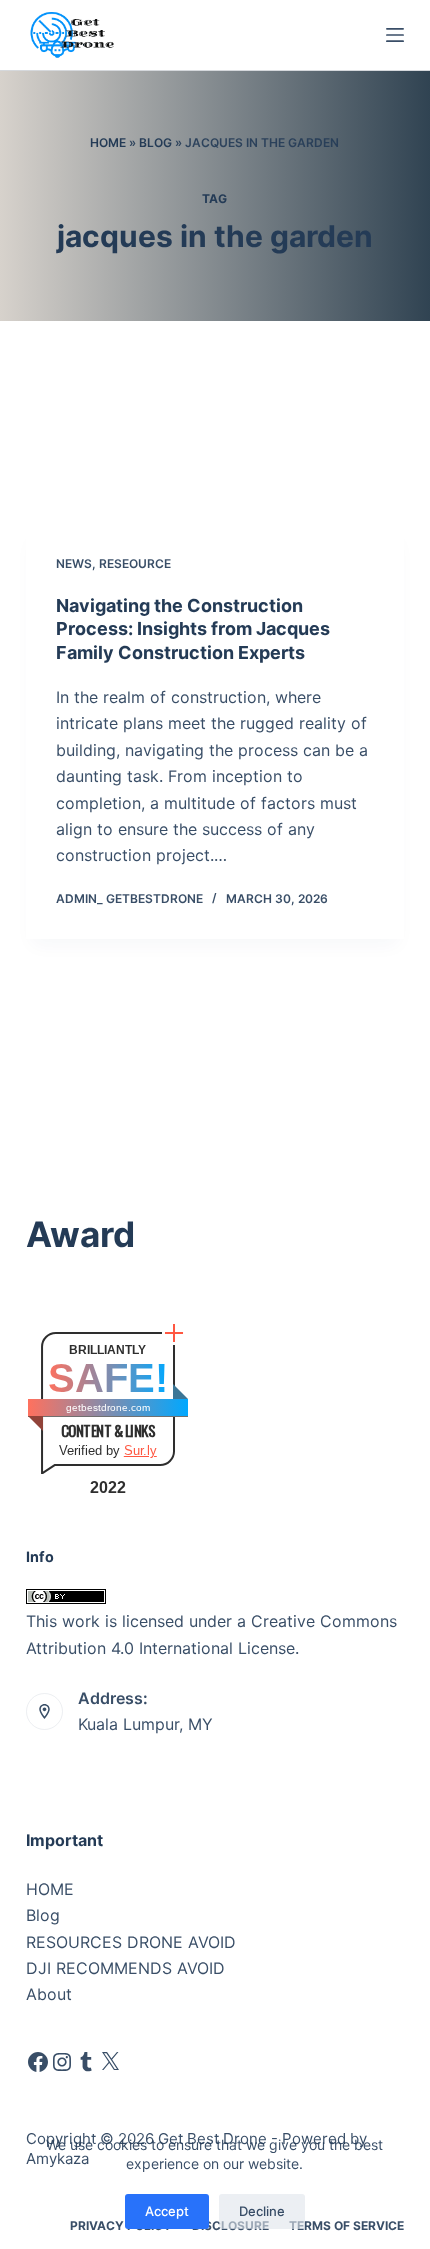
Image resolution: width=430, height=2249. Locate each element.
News (74, 563)
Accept (167, 2211)
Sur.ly (140, 1450)
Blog (155, 142)
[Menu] (395, 35)
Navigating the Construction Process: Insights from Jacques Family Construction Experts (193, 629)
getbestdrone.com (108, 1407)
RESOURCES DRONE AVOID (131, 1942)
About (49, 1994)
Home (108, 142)
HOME (50, 1889)
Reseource (135, 563)
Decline (262, 2211)
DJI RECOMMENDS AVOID (125, 1968)
